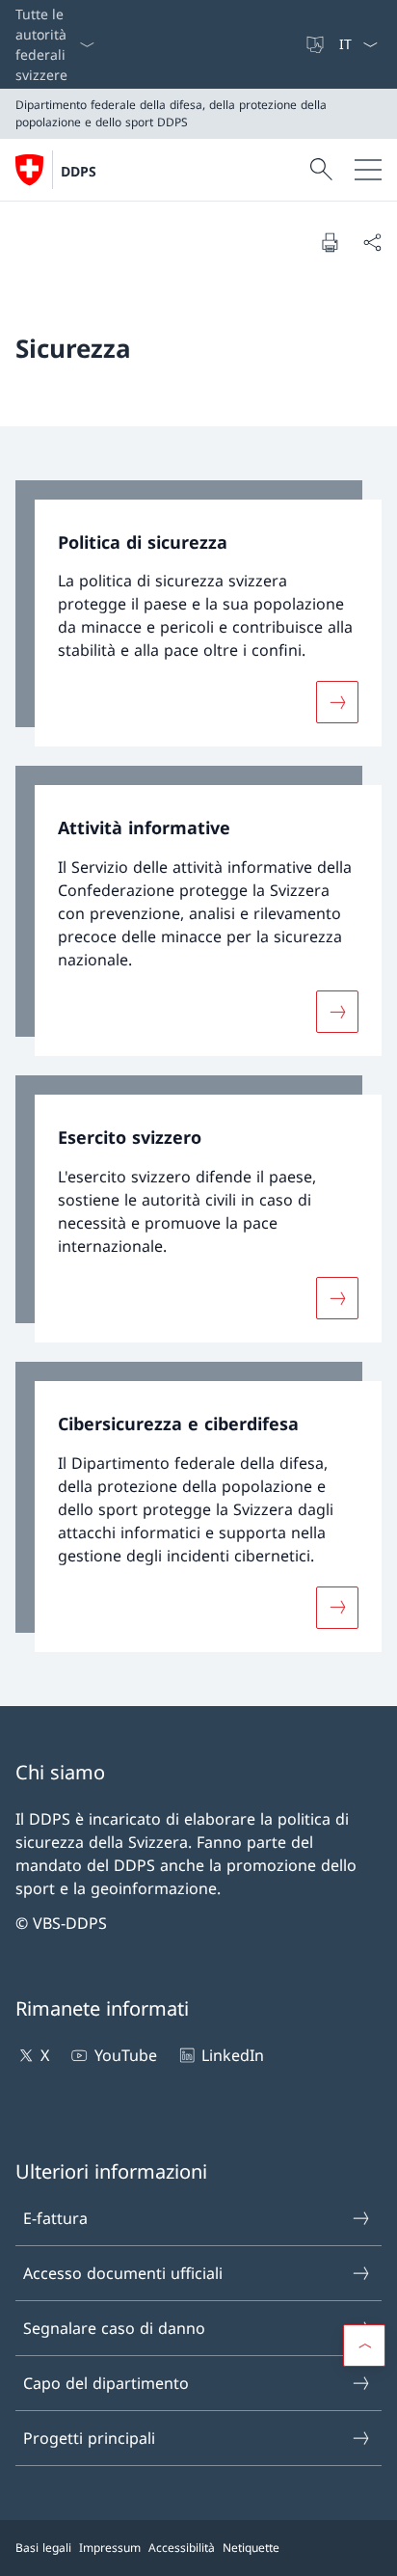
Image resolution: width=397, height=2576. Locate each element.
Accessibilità (182, 2548)
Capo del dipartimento (106, 2383)
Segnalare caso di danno (114, 2328)
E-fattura (55, 2218)
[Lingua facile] (317, 44)
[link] (198, 614)
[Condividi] (372, 242)
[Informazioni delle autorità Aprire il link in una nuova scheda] (296, 44)
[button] (364, 2346)
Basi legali (43, 2548)
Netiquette (251, 2548)
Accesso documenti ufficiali (123, 2273)
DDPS (79, 171)
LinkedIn (233, 2055)
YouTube (125, 2055)
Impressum (110, 2548)
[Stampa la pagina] (330, 242)
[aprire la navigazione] (368, 170)
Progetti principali (89, 2438)
